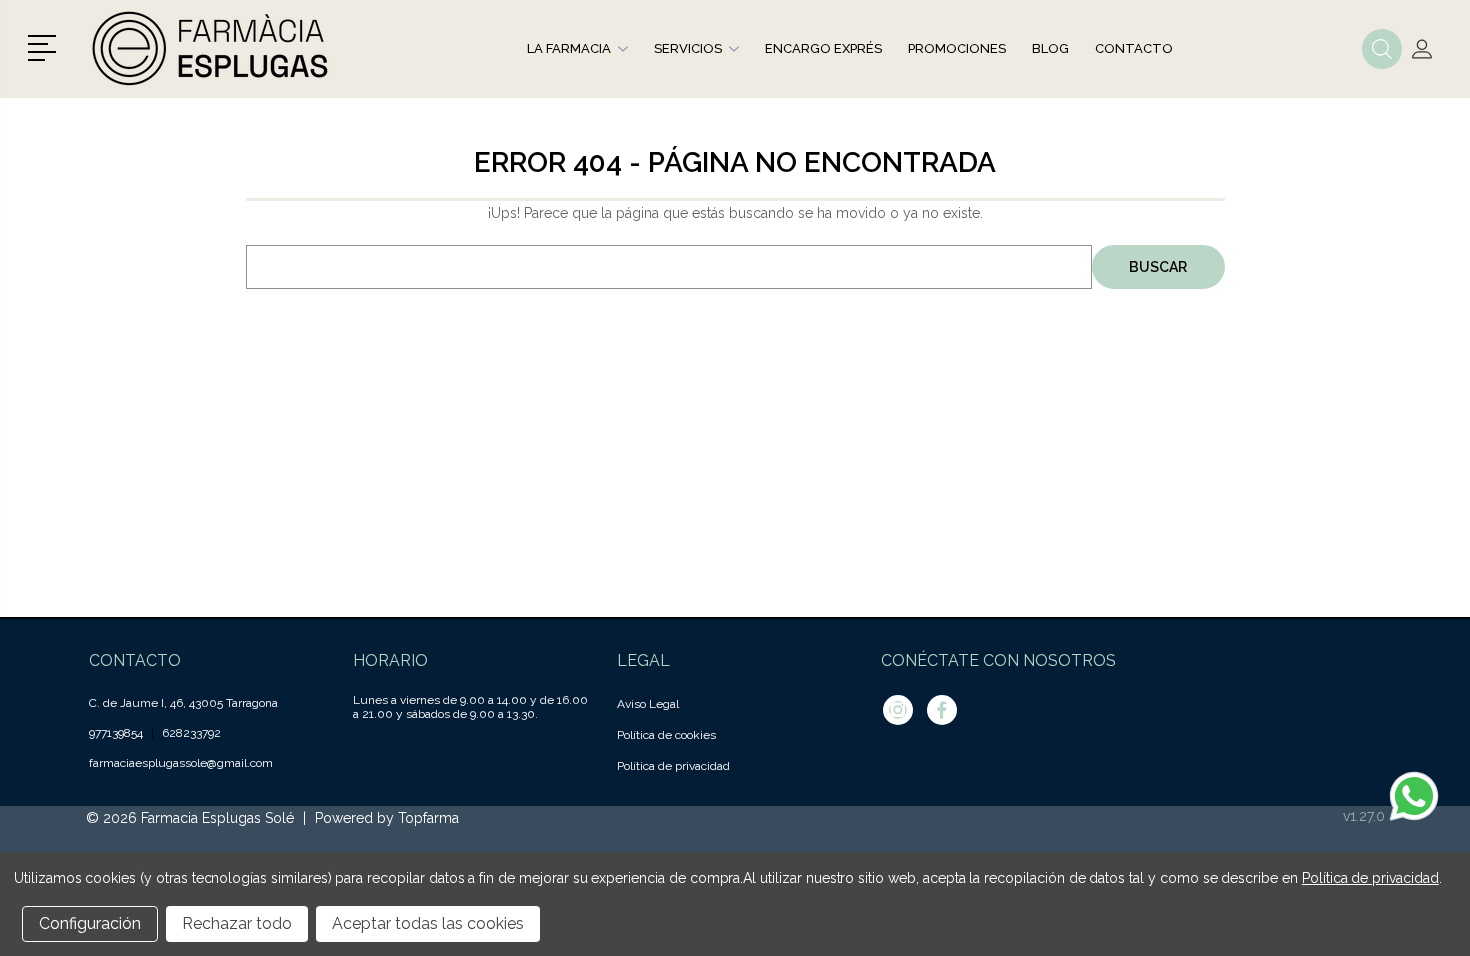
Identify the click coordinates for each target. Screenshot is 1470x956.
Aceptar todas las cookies (428, 923)
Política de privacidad (673, 766)
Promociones (957, 48)
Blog (1050, 48)
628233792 (191, 733)
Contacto (1134, 48)
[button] (45, 46)
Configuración (90, 923)
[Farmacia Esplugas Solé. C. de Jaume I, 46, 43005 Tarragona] (213, 49)
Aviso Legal (648, 704)
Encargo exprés (823, 48)
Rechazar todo (237, 923)
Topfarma (428, 818)
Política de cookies (666, 735)
